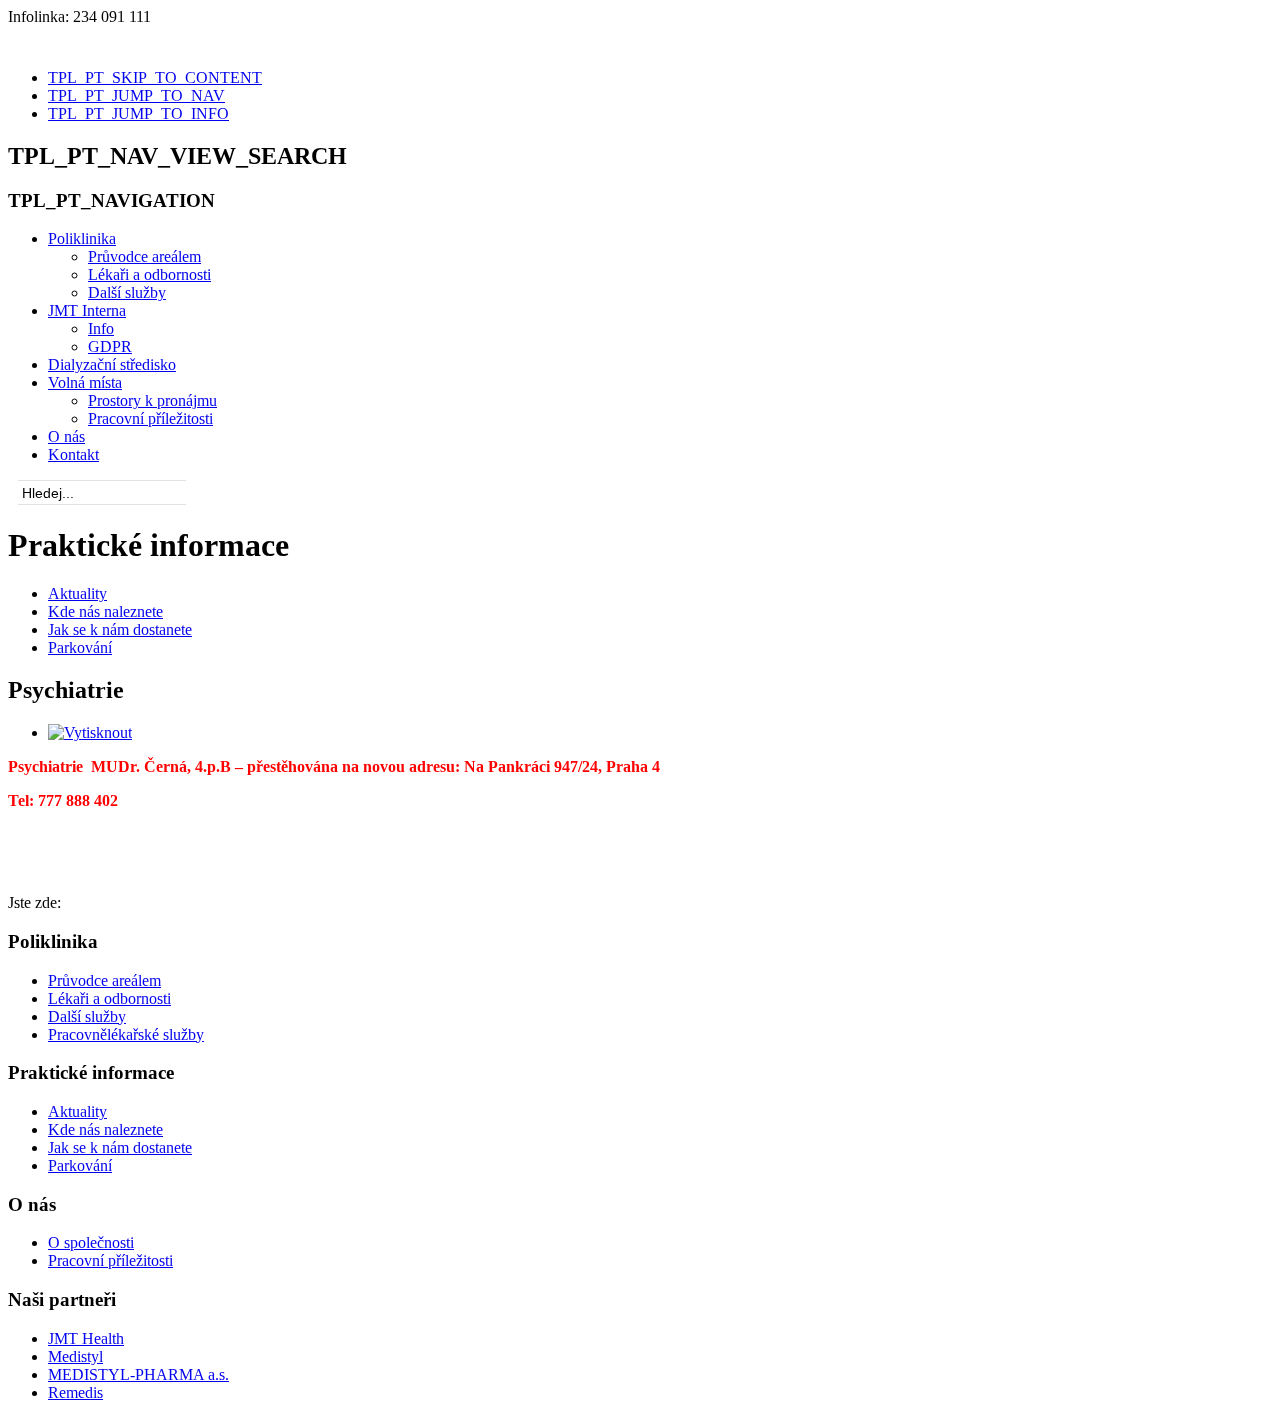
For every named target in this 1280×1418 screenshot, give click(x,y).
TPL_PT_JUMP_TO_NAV (136, 95)
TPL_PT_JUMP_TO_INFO (138, 113)
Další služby (87, 1016)
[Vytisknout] (90, 732)
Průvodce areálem (104, 980)
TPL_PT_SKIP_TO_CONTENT (155, 77)
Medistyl (75, 1356)
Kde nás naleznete (105, 611)
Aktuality (77, 593)
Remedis (75, 1392)
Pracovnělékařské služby (126, 1034)
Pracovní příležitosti (110, 1260)
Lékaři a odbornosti (109, 998)
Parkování (80, 647)
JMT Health (86, 1338)
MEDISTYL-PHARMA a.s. (138, 1374)
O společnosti (91, 1242)
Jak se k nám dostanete (120, 629)
